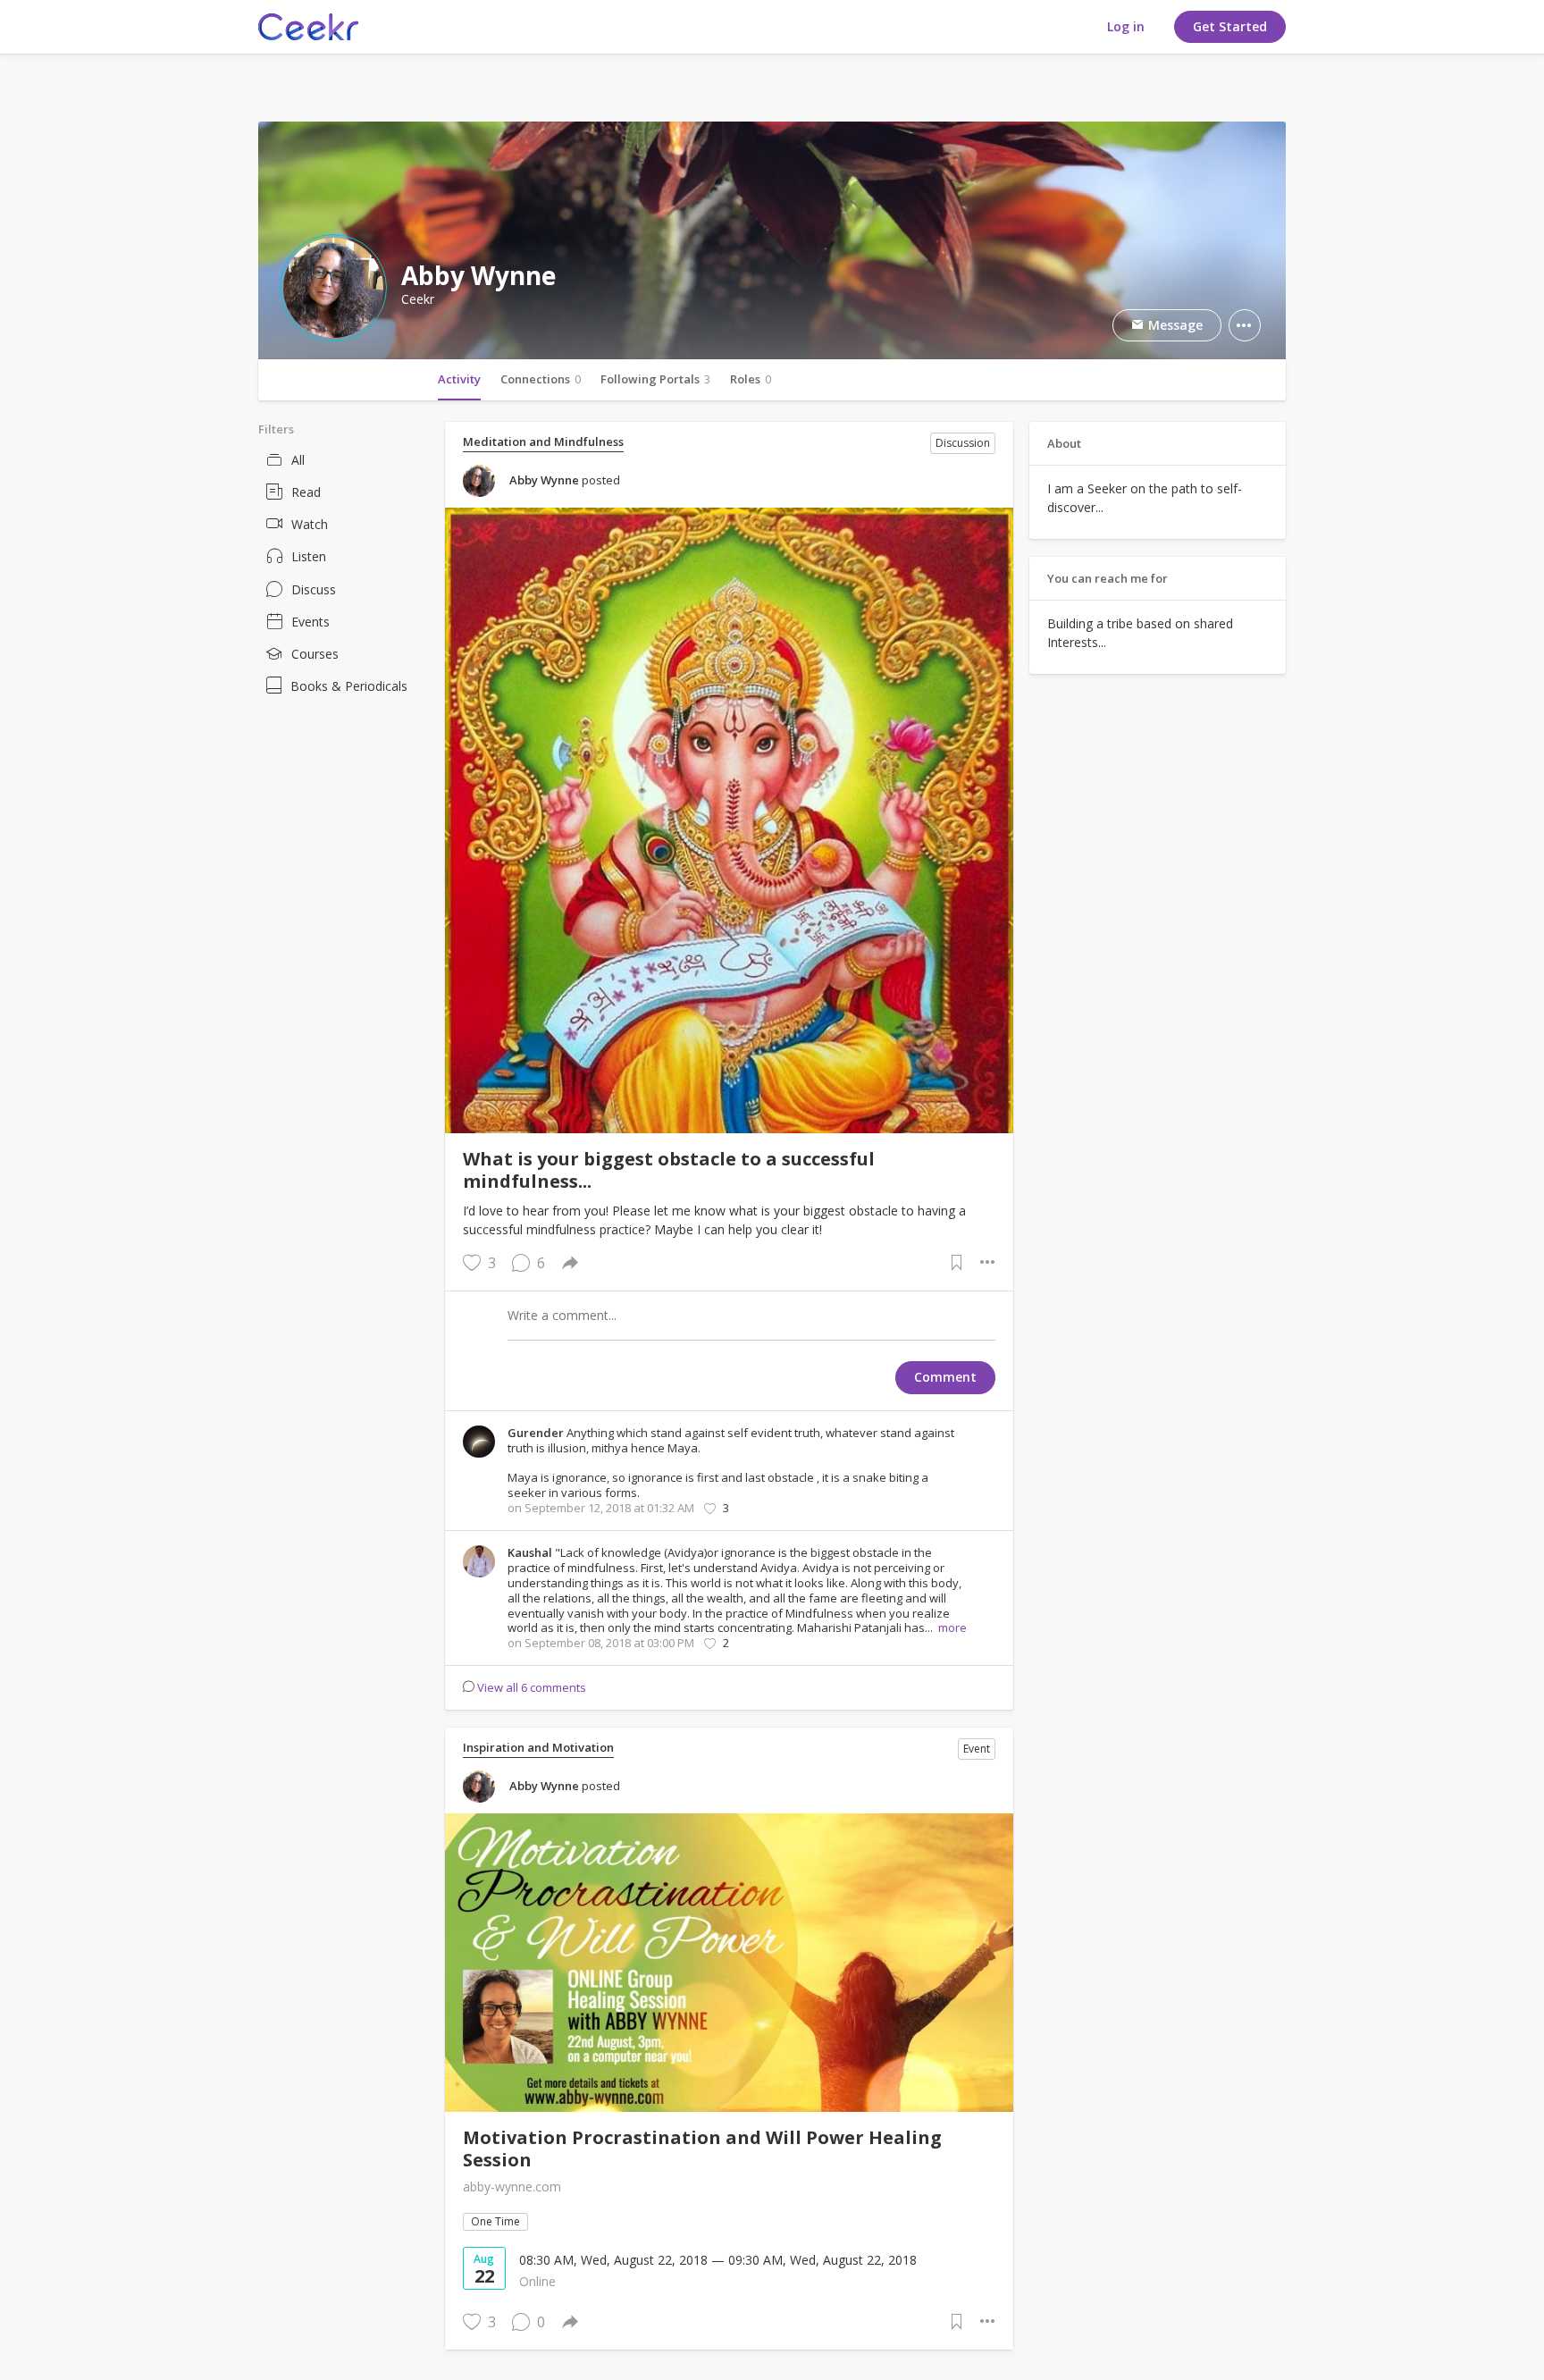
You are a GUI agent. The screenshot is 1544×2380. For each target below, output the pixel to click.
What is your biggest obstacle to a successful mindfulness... (669, 1170)
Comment (945, 1377)
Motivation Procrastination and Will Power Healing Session (702, 2149)
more (952, 1627)
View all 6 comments (532, 1687)
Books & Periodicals (349, 686)
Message (1174, 325)
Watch (310, 524)
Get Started (1230, 26)
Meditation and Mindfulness (543, 442)
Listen (309, 556)
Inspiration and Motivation (538, 1748)
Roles (751, 379)
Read (306, 492)
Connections (541, 379)
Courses (315, 654)
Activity (459, 379)
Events (310, 622)
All (298, 460)
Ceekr (418, 299)
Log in (1126, 26)
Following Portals (655, 379)
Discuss (314, 589)
